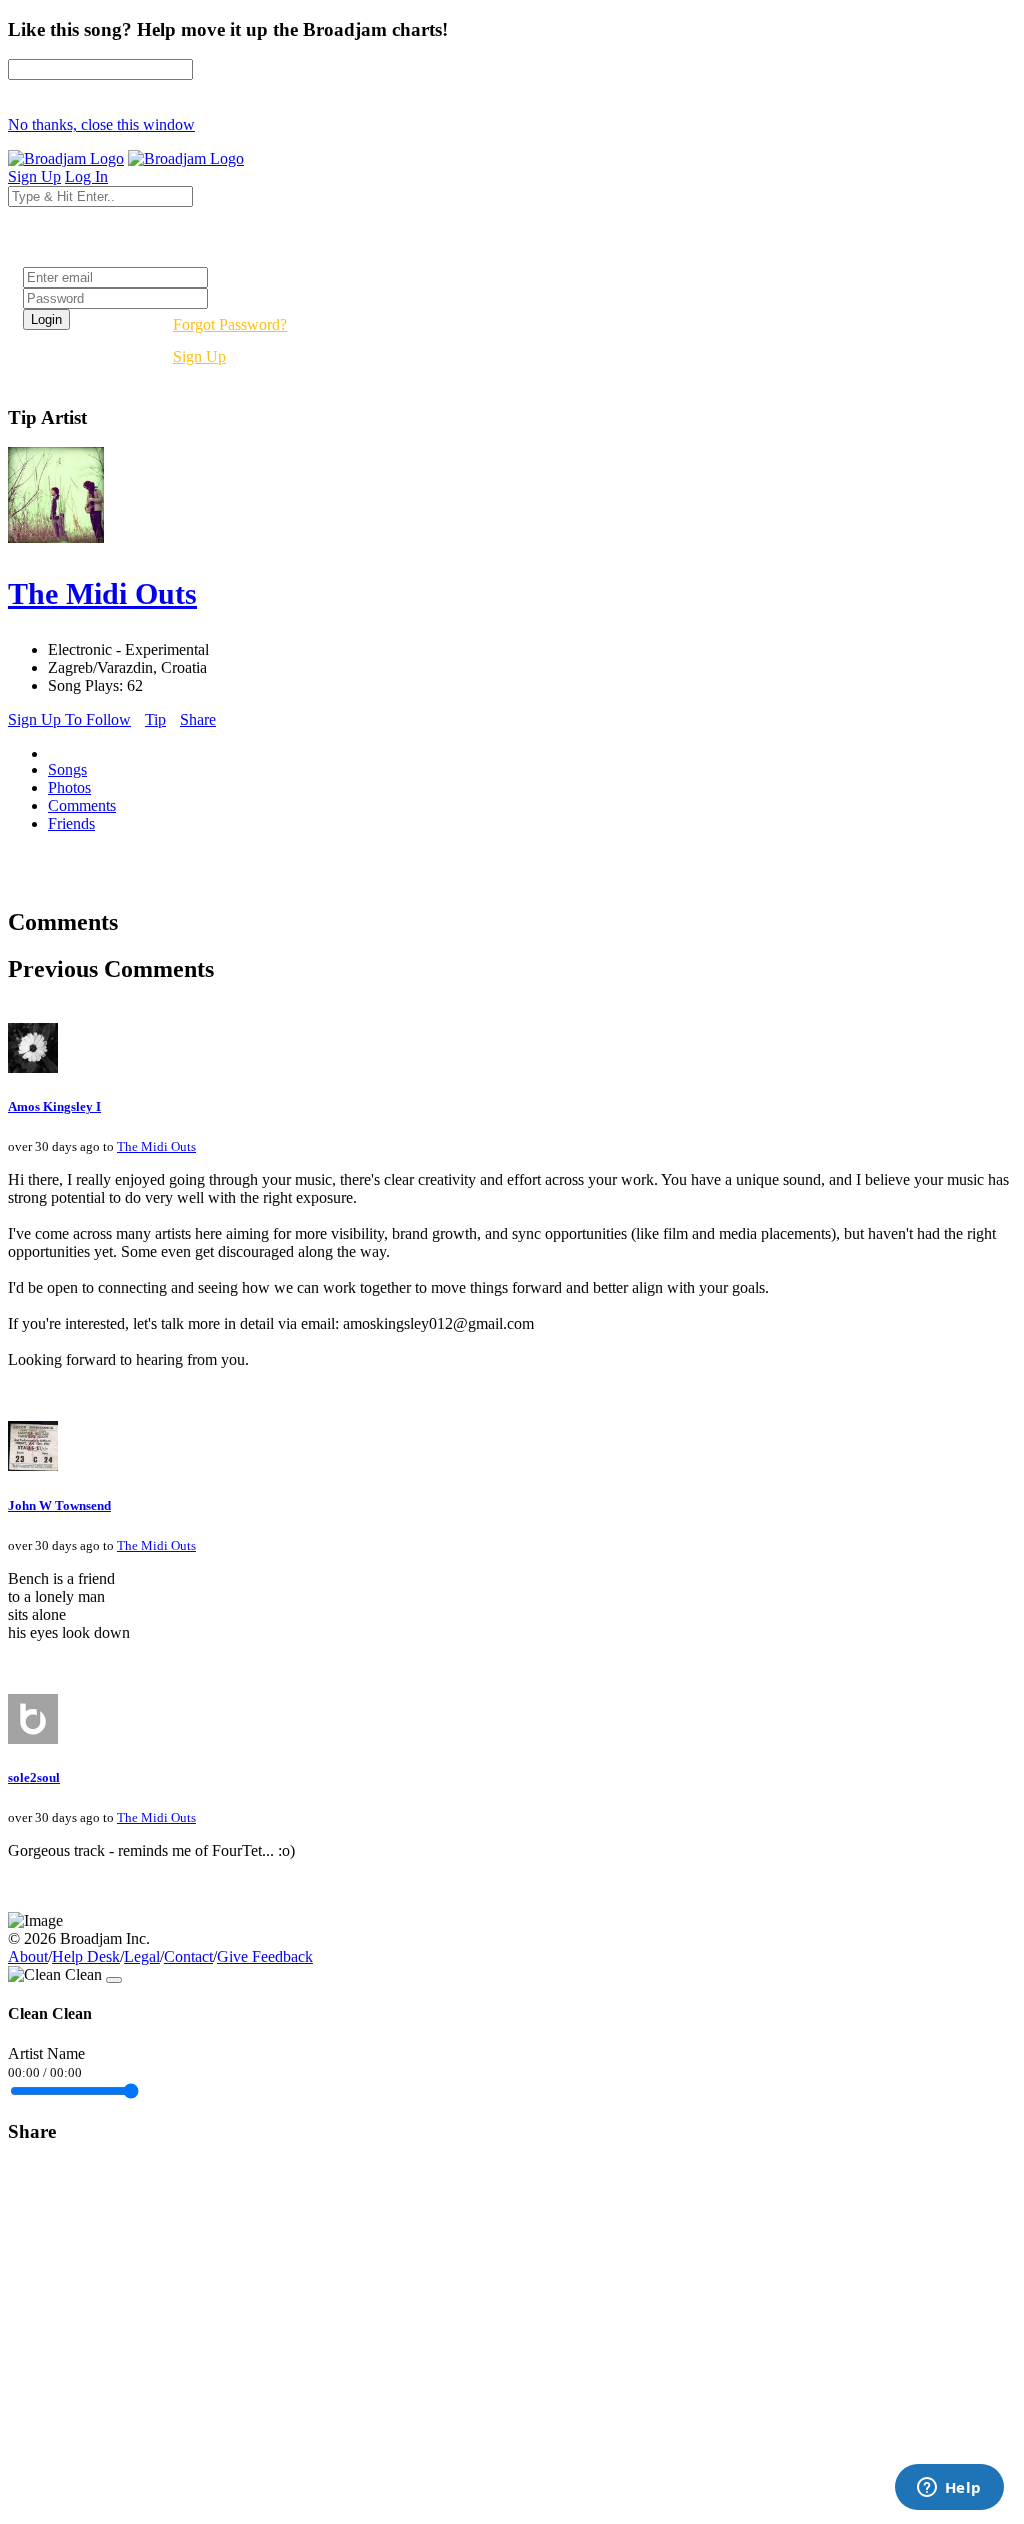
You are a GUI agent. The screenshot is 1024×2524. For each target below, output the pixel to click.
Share (198, 719)
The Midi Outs (156, 1146)
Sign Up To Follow (69, 719)
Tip (155, 719)
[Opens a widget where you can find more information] (949, 2489)
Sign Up (199, 356)
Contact (188, 1956)
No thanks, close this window (101, 124)
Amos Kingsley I (54, 1106)
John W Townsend (59, 1505)
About (28, 1956)
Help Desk (86, 1956)
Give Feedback (265, 1956)
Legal (142, 1956)
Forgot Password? (230, 324)
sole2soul (34, 1777)
